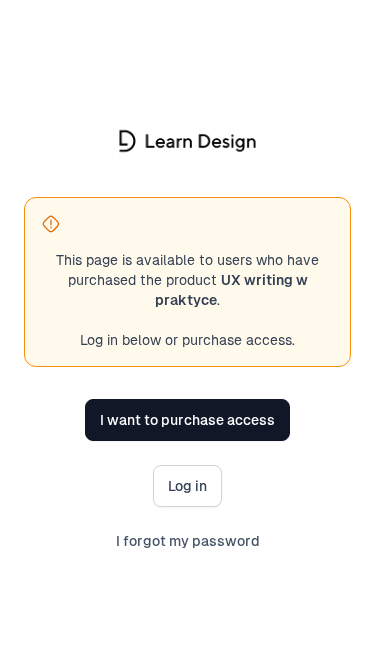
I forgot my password (188, 541)
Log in (187, 486)
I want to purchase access (187, 420)
